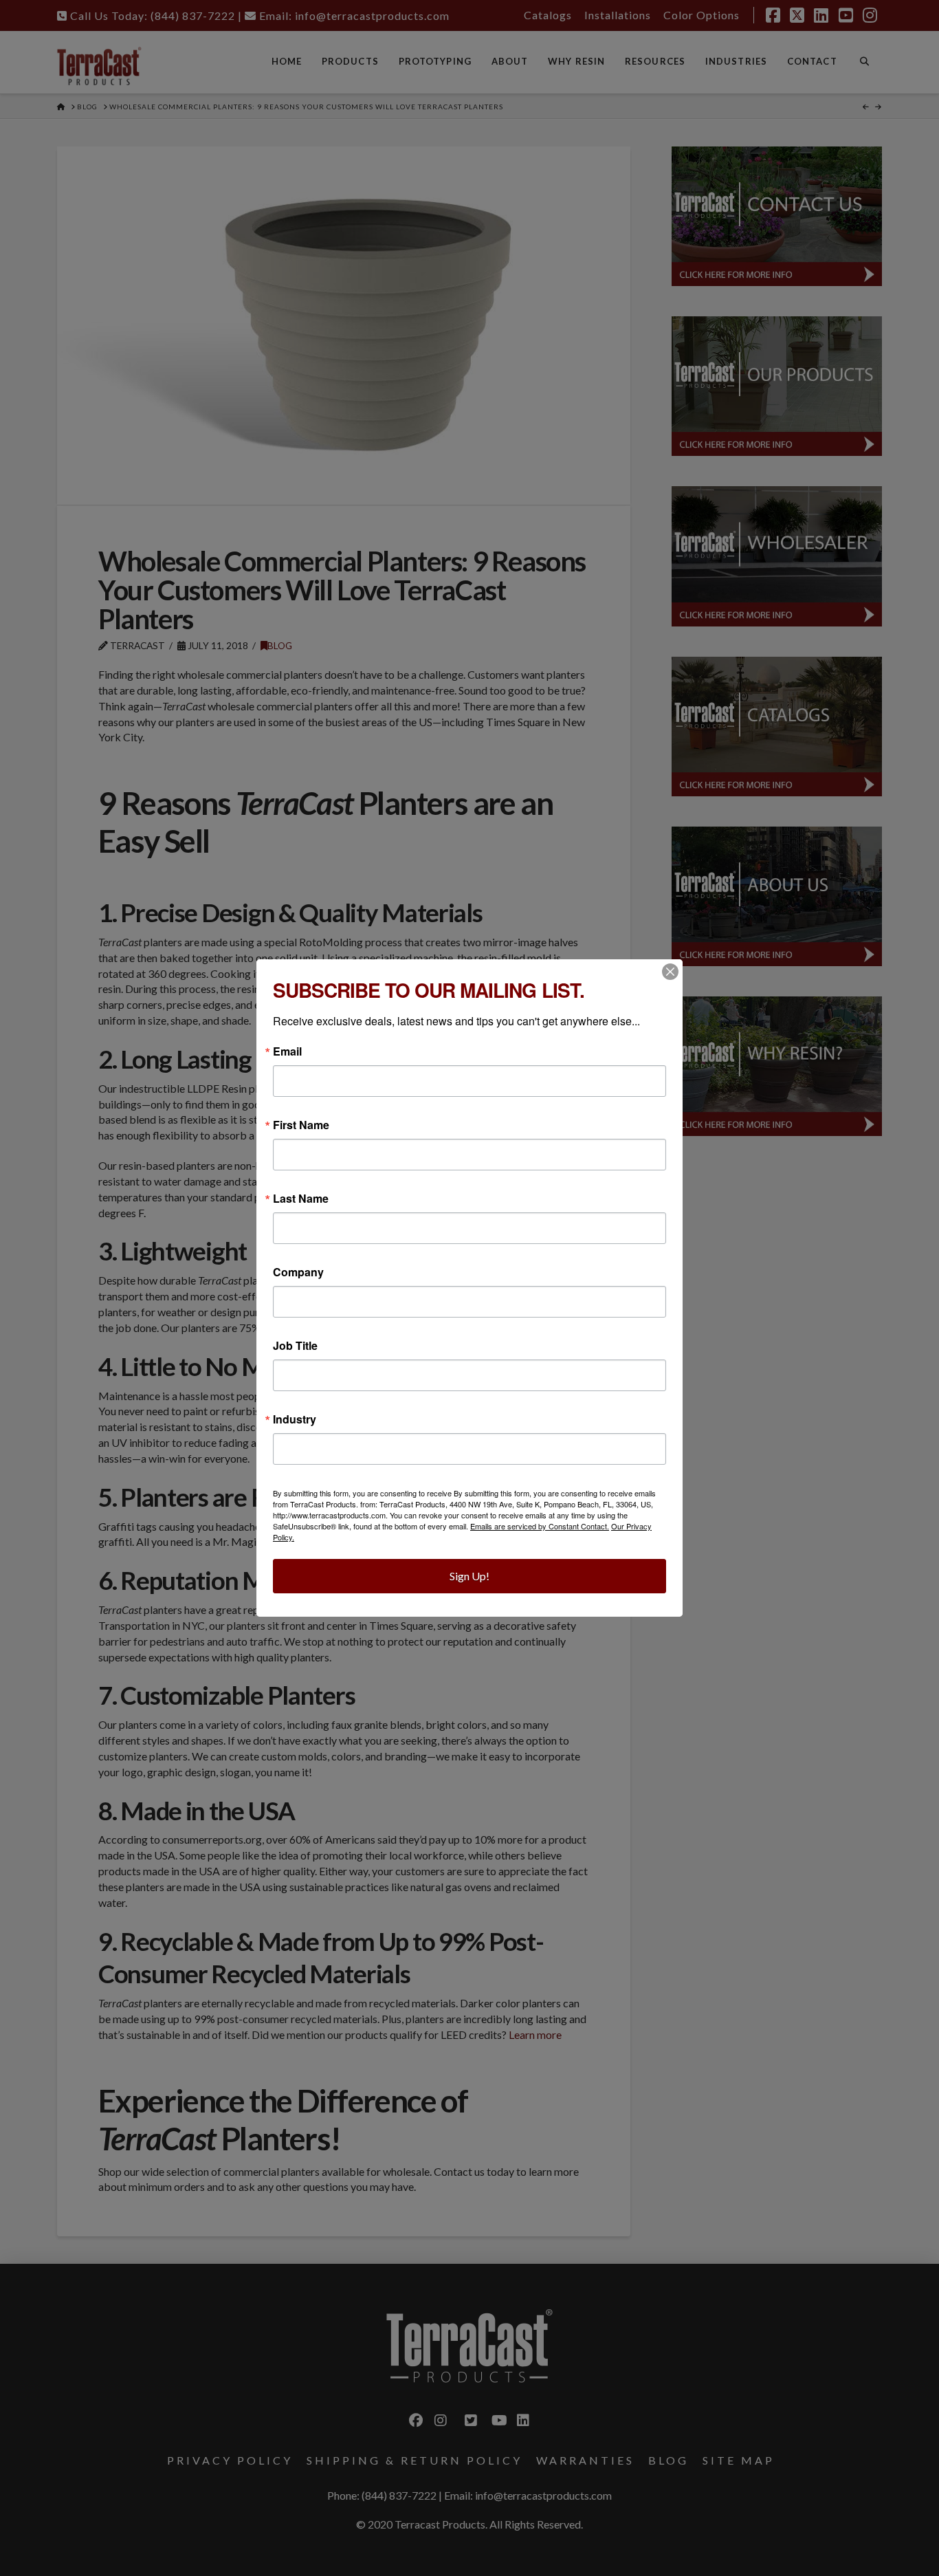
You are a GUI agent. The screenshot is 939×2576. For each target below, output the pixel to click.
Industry (295, 1419)
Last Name (301, 1199)
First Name (301, 1125)
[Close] (670, 972)
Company (298, 1272)
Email (287, 1051)
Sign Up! (469, 1576)
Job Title (295, 1346)
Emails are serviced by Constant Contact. (540, 1526)
